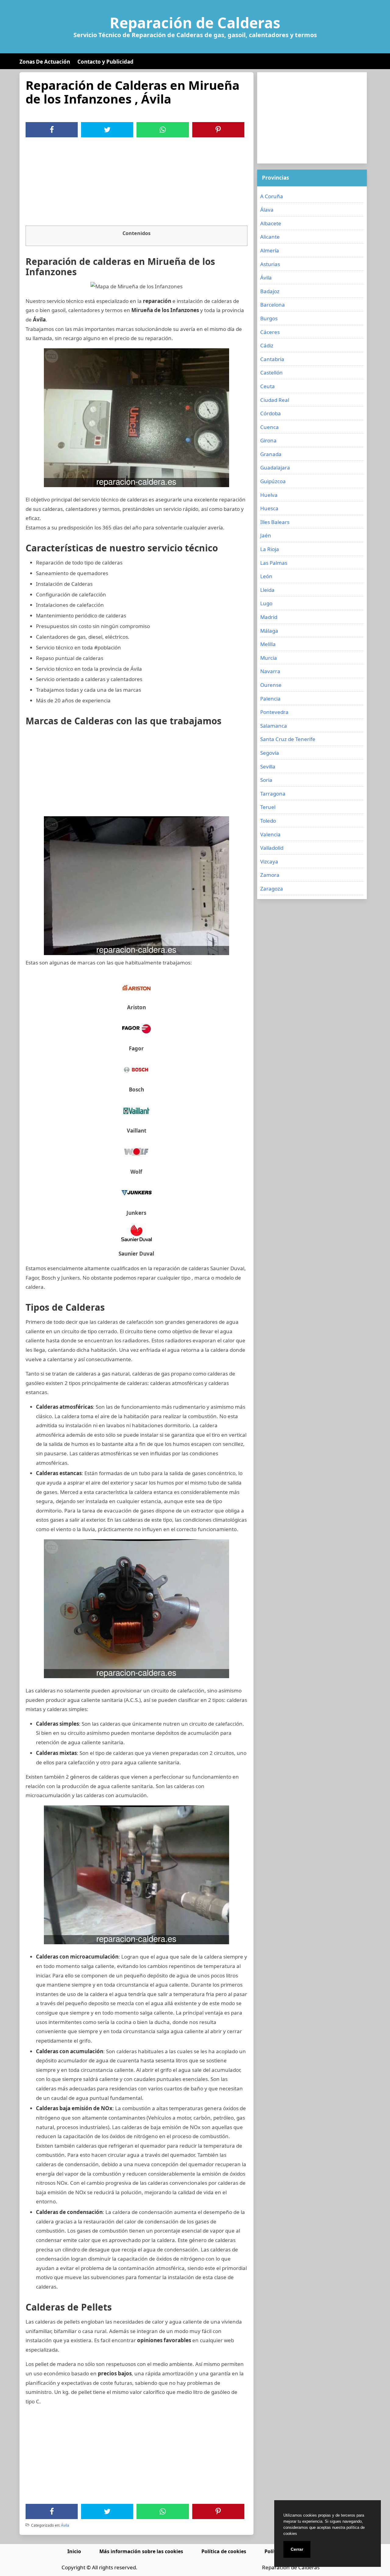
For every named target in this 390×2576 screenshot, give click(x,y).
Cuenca (269, 427)
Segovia (270, 753)
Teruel (268, 807)
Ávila (65, 2525)
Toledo (268, 821)
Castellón (271, 373)
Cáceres (270, 332)
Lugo (266, 603)
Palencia (270, 699)
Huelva (269, 495)
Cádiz (267, 345)
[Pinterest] (218, 130)
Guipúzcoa (273, 481)
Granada (271, 454)
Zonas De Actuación (45, 62)
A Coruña (272, 196)
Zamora (270, 875)
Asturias (270, 264)
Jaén (266, 535)
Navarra (270, 671)
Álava (267, 210)
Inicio (74, 2551)
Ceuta (268, 386)
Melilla (268, 644)
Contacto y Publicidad (105, 62)
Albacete (271, 223)
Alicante (270, 237)
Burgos (269, 318)
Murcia (269, 658)
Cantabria (272, 359)
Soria (266, 780)
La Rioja (270, 549)
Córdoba (271, 413)
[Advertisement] (136, 183)
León (266, 576)
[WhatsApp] (163, 130)
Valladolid (272, 848)
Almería (270, 250)
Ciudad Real (275, 400)
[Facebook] (52, 130)
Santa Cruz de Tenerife (288, 739)
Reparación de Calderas (195, 23)
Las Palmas (274, 563)
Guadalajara (275, 467)
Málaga (269, 631)
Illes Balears (275, 522)
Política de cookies (224, 2551)
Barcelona (273, 305)
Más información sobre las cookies (141, 2551)
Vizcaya (269, 861)
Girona (268, 440)
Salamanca (274, 726)
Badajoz (270, 291)
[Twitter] (107, 130)
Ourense (271, 685)
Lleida (267, 590)
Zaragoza (272, 889)
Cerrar (297, 2549)
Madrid (269, 617)
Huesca (269, 508)
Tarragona (273, 794)
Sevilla (268, 766)
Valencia (270, 834)
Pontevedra (274, 712)
